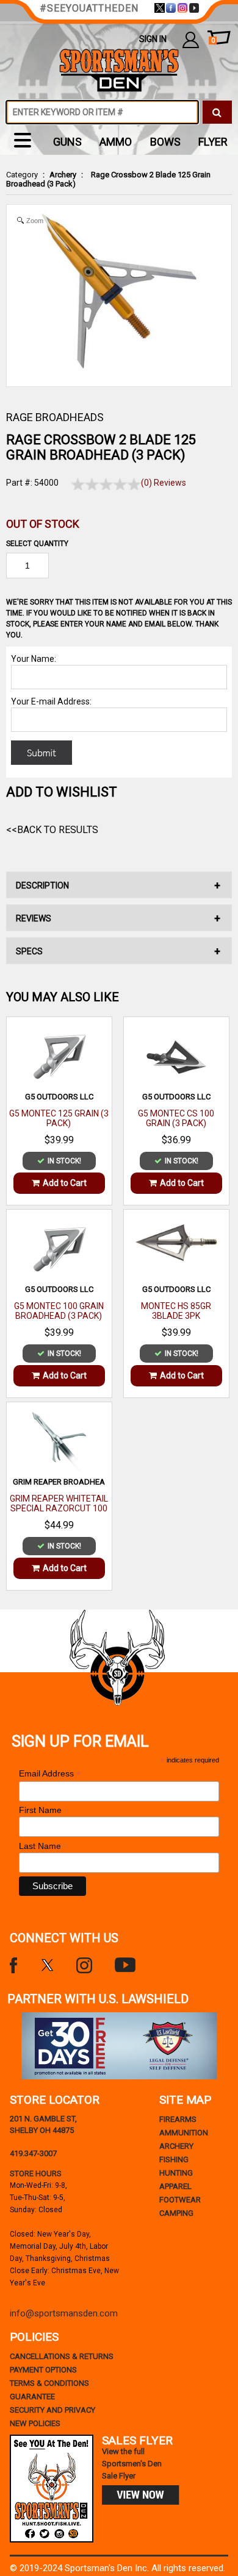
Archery (63, 175)
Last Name (40, 1846)
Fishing (174, 2159)
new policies (35, 2423)
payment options (43, 2370)
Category (22, 175)
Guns (67, 142)
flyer (213, 142)
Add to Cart (65, 1183)
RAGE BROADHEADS (55, 417)
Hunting (176, 2173)
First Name (40, 1810)
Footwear (180, 2200)
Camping (176, 2213)
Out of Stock (43, 524)
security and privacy (52, 2410)
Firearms (178, 2119)
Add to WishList (62, 792)
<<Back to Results (52, 830)
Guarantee (32, 2397)
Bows (165, 142)
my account (191, 39)
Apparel (175, 2186)
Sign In (153, 39)
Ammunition (184, 2133)
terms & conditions (49, 2383)
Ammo (116, 142)
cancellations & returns (62, 2356)
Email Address (50, 1774)
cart (213, 41)
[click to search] (217, 112)
